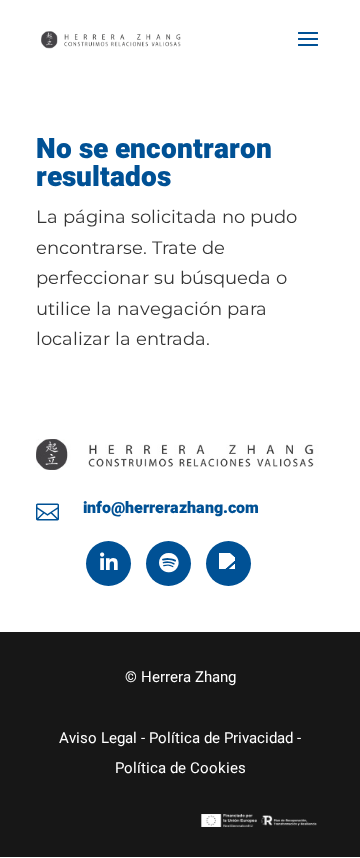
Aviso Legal (98, 738)
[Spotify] (168, 563)
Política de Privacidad (221, 738)
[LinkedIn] (108, 563)
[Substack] (228, 563)
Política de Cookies (180, 768)
